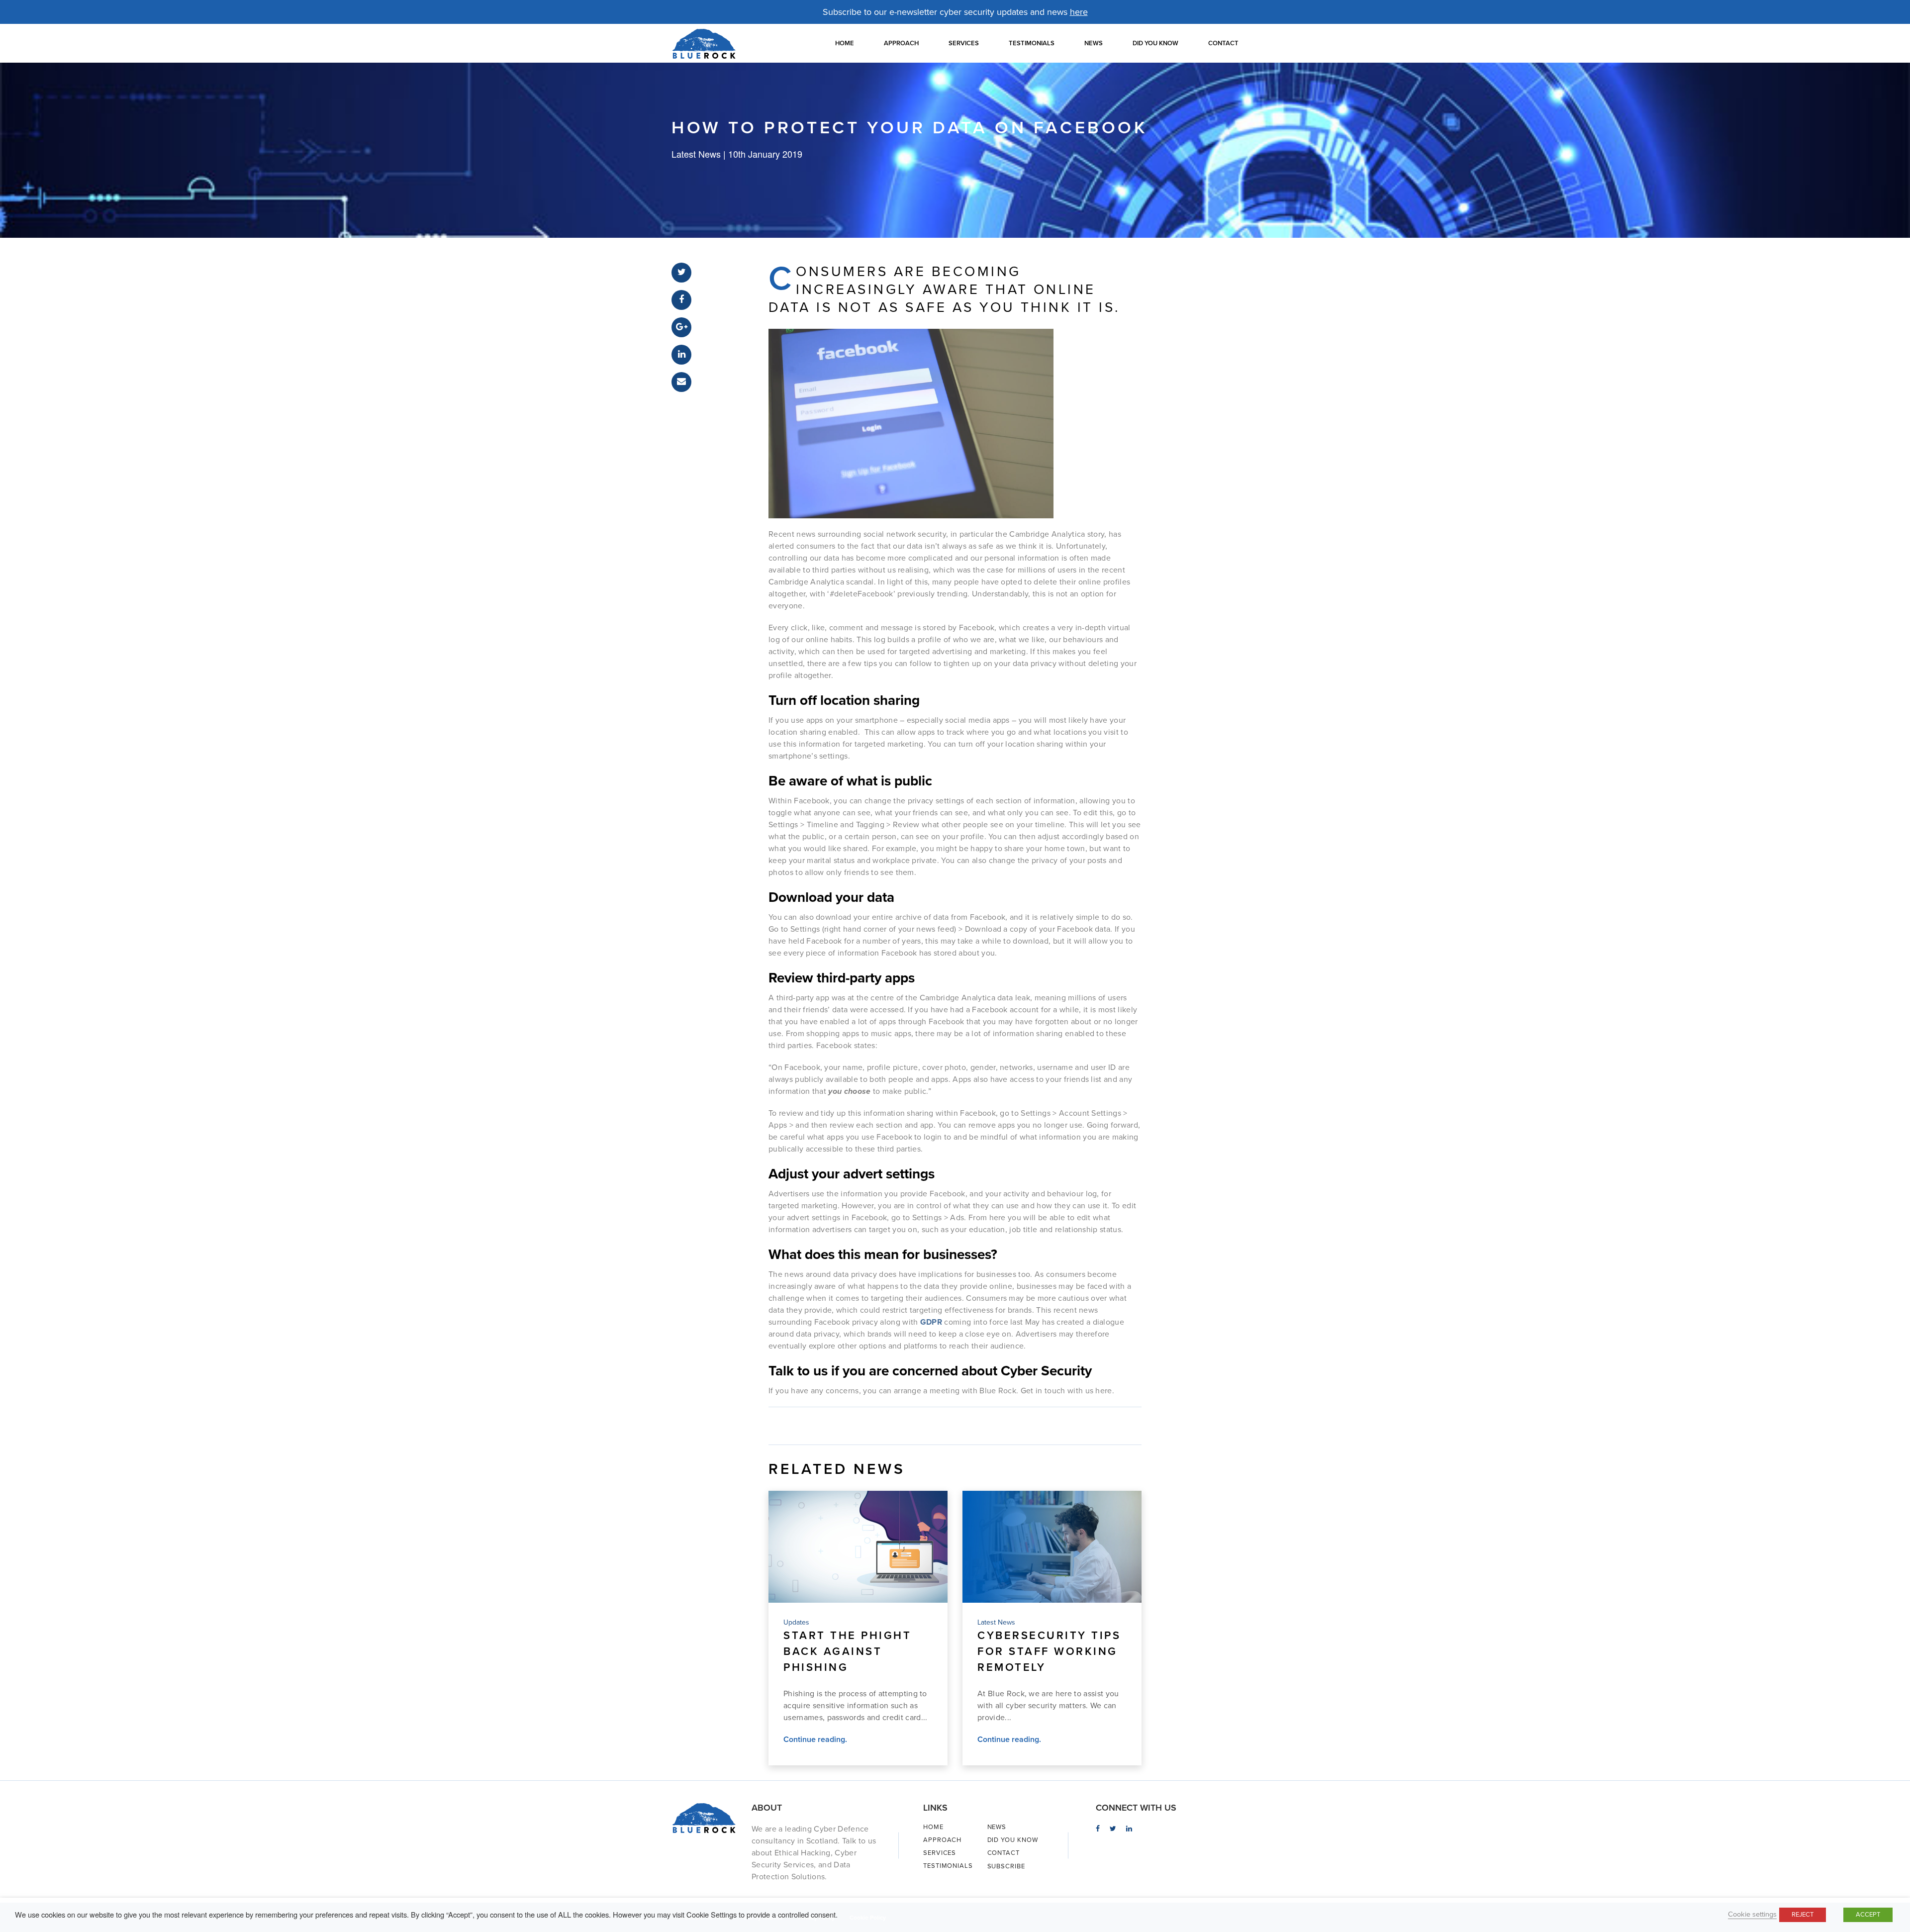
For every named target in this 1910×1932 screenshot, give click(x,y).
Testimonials (1032, 43)
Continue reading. (815, 1739)
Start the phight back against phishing (847, 1651)
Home (845, 43)
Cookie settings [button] (1752, 1914)
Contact (1223, 43)
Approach (901, 43)
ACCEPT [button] (1868, 1915)
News (1094, 43)
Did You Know (1155, 43)
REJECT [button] (1803, 1915)
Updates (796, 1622)
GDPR (931, 1322)
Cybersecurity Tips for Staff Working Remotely (1049, 1651)
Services (964, 43)
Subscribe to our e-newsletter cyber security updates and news (955, 12)
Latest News (996, 1622)
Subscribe (1006, 1866)
